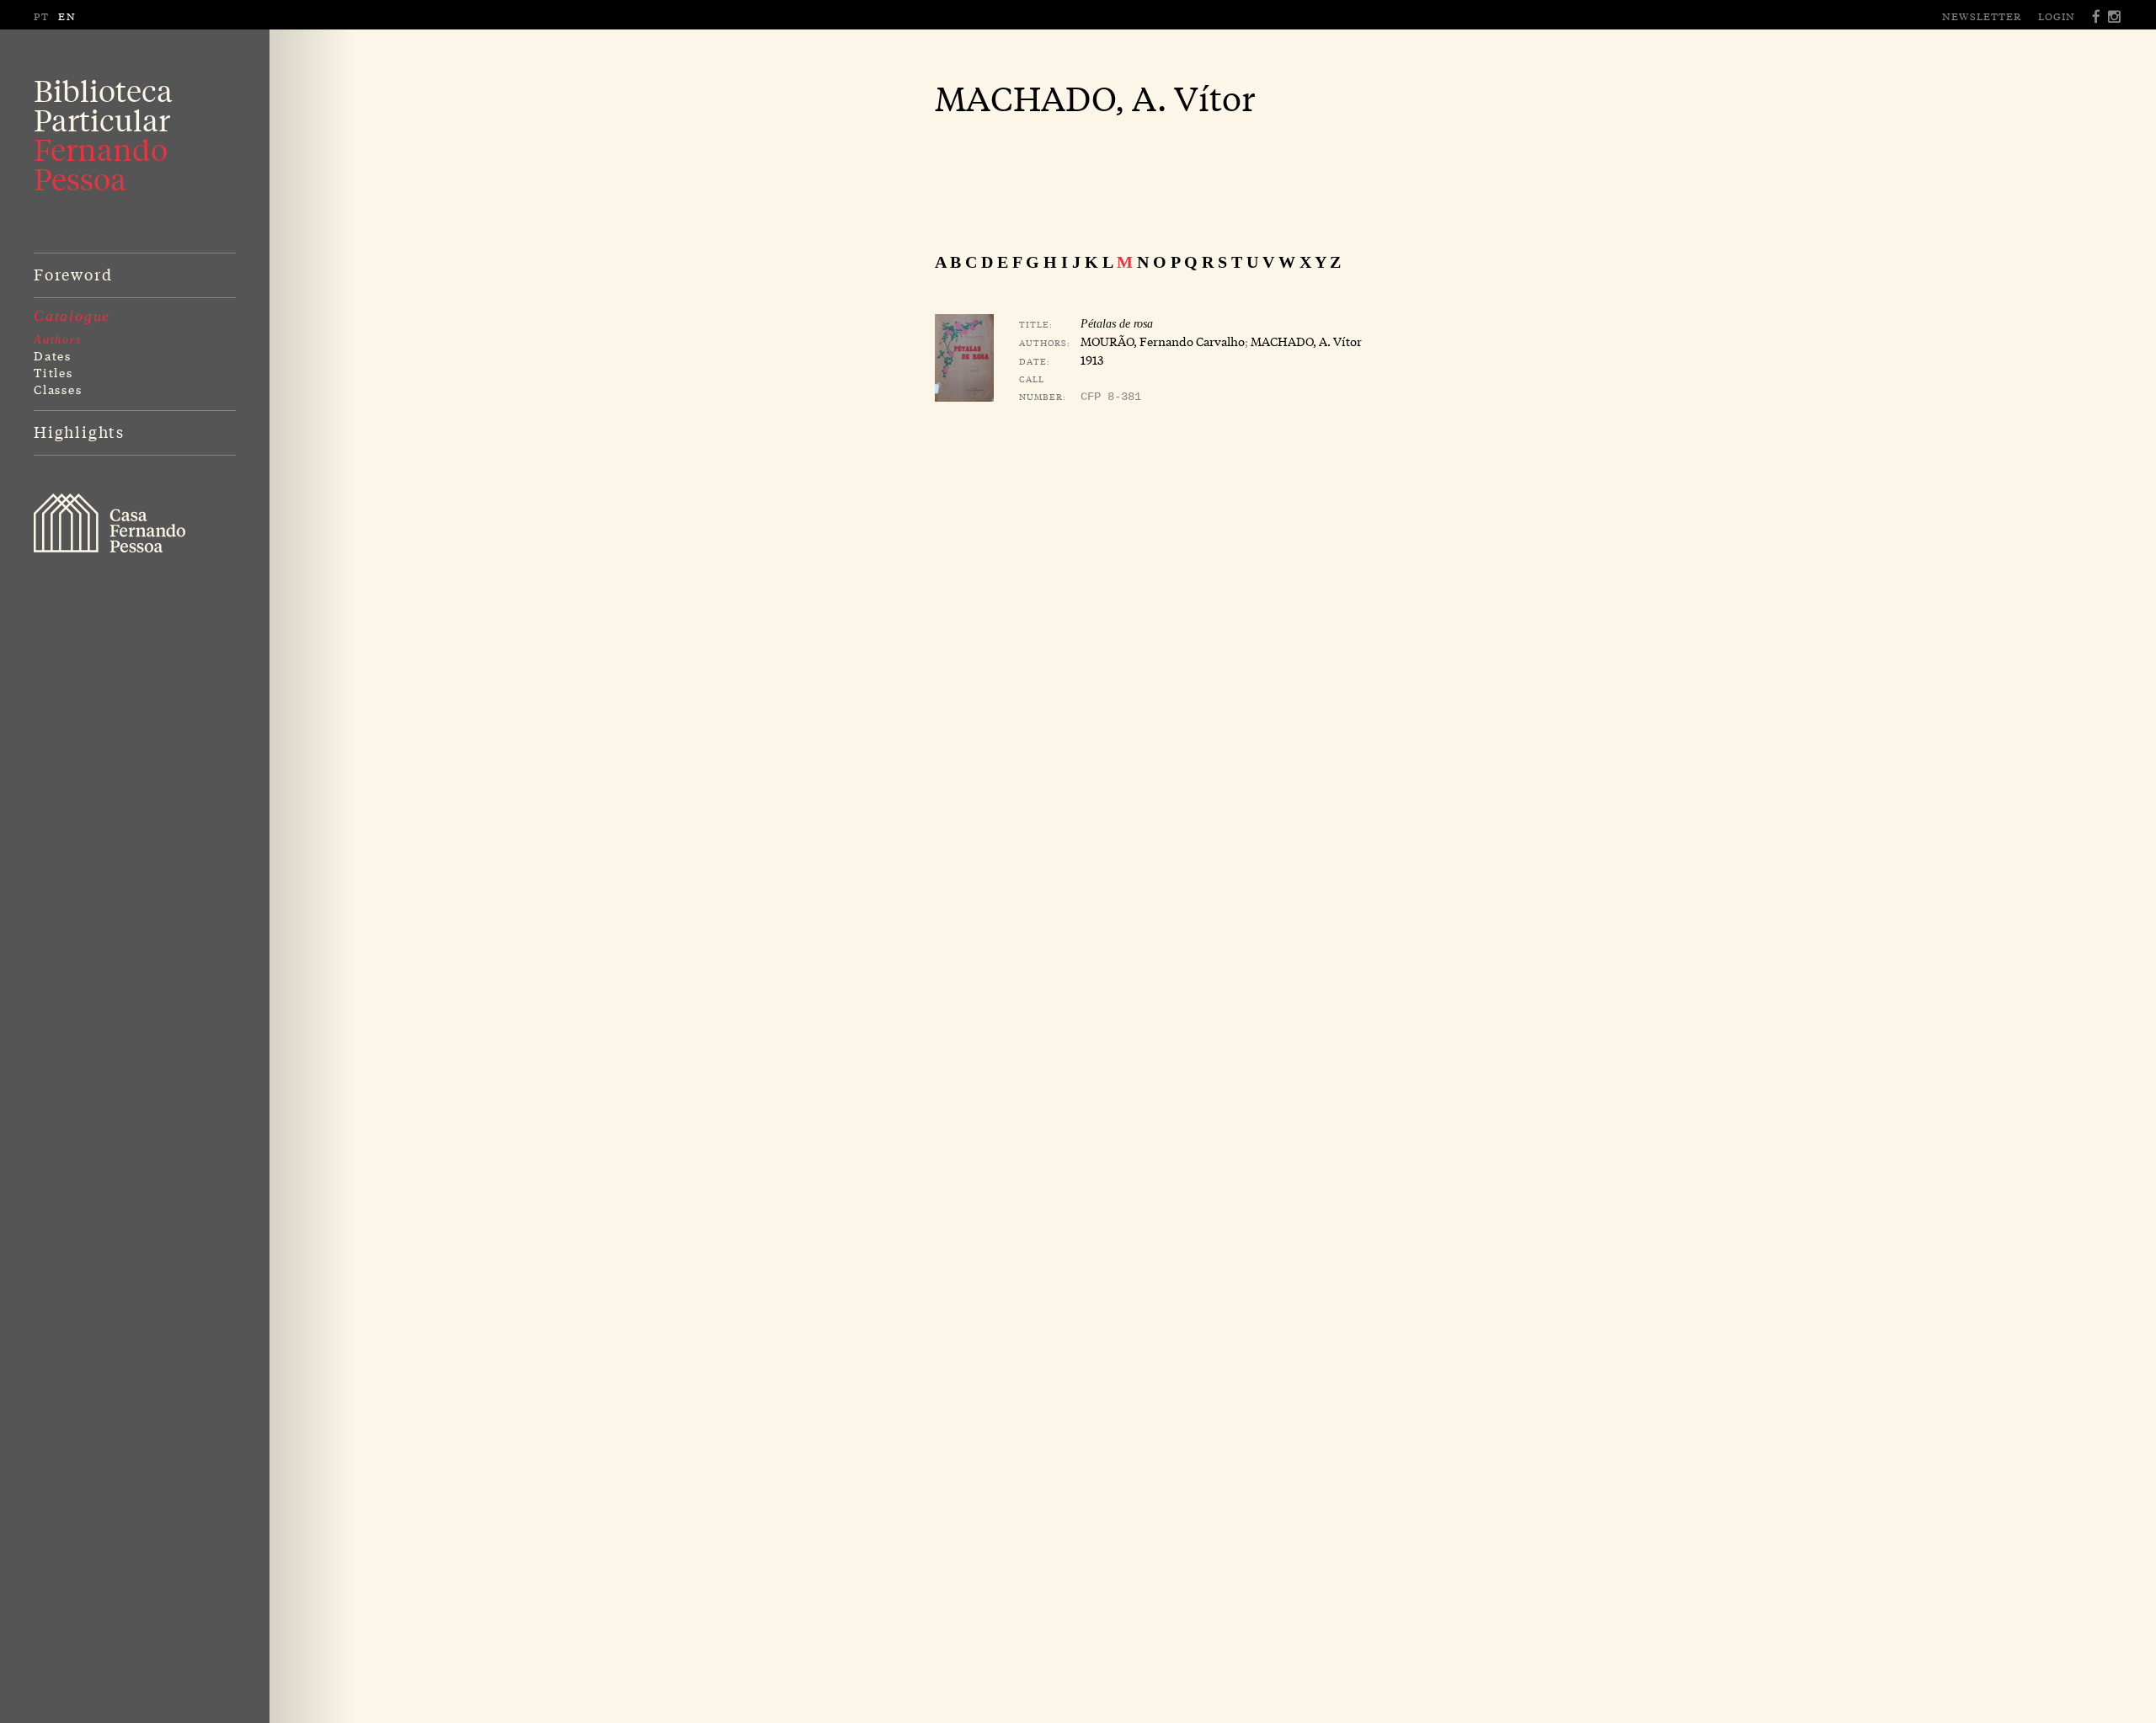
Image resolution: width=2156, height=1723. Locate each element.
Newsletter (1982, 16)
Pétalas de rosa (1117, 324)
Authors (58, 340)
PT (42, 16)
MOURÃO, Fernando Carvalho (1163, 341)
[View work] (964, 358)
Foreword (73, 274)
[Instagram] (2115, 16)
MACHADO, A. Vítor (1306, 341)
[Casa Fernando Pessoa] (109, 523)
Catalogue (72, 316)
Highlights (79, 431)
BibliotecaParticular (103, 135)
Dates (53, 355)
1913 (1092, 360)
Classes (58, 389)
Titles (53, 372)
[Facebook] (2097, 16)
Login (2057, 16)
